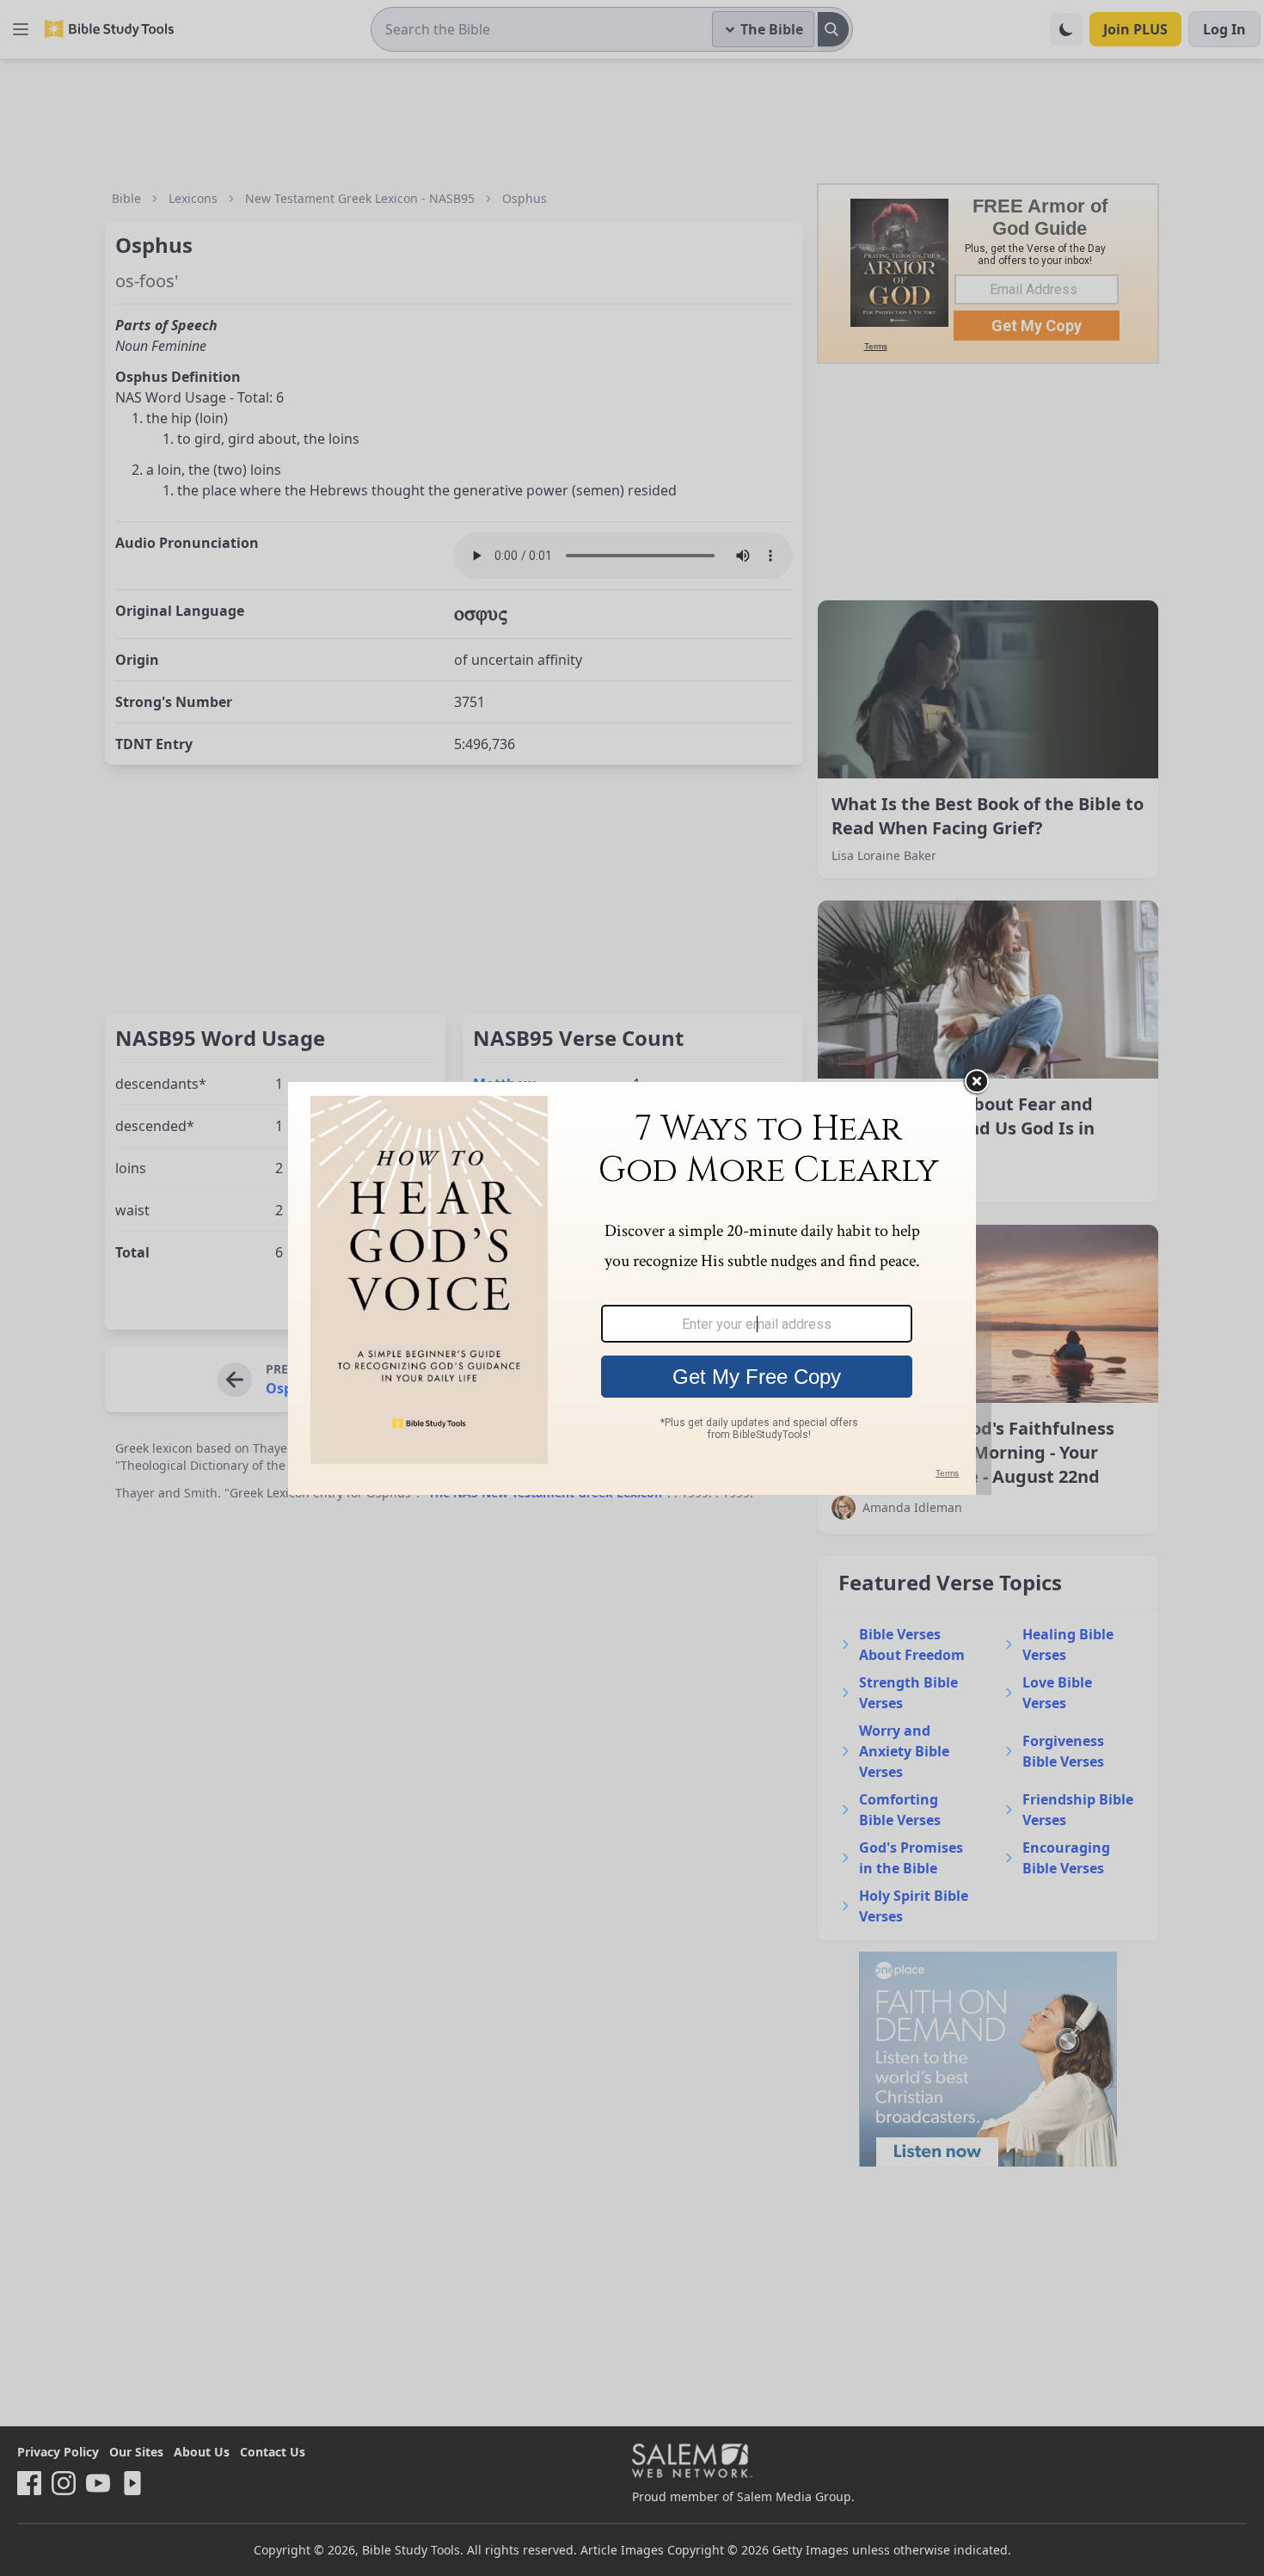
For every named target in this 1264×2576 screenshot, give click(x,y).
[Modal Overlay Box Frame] (632, 1288)
